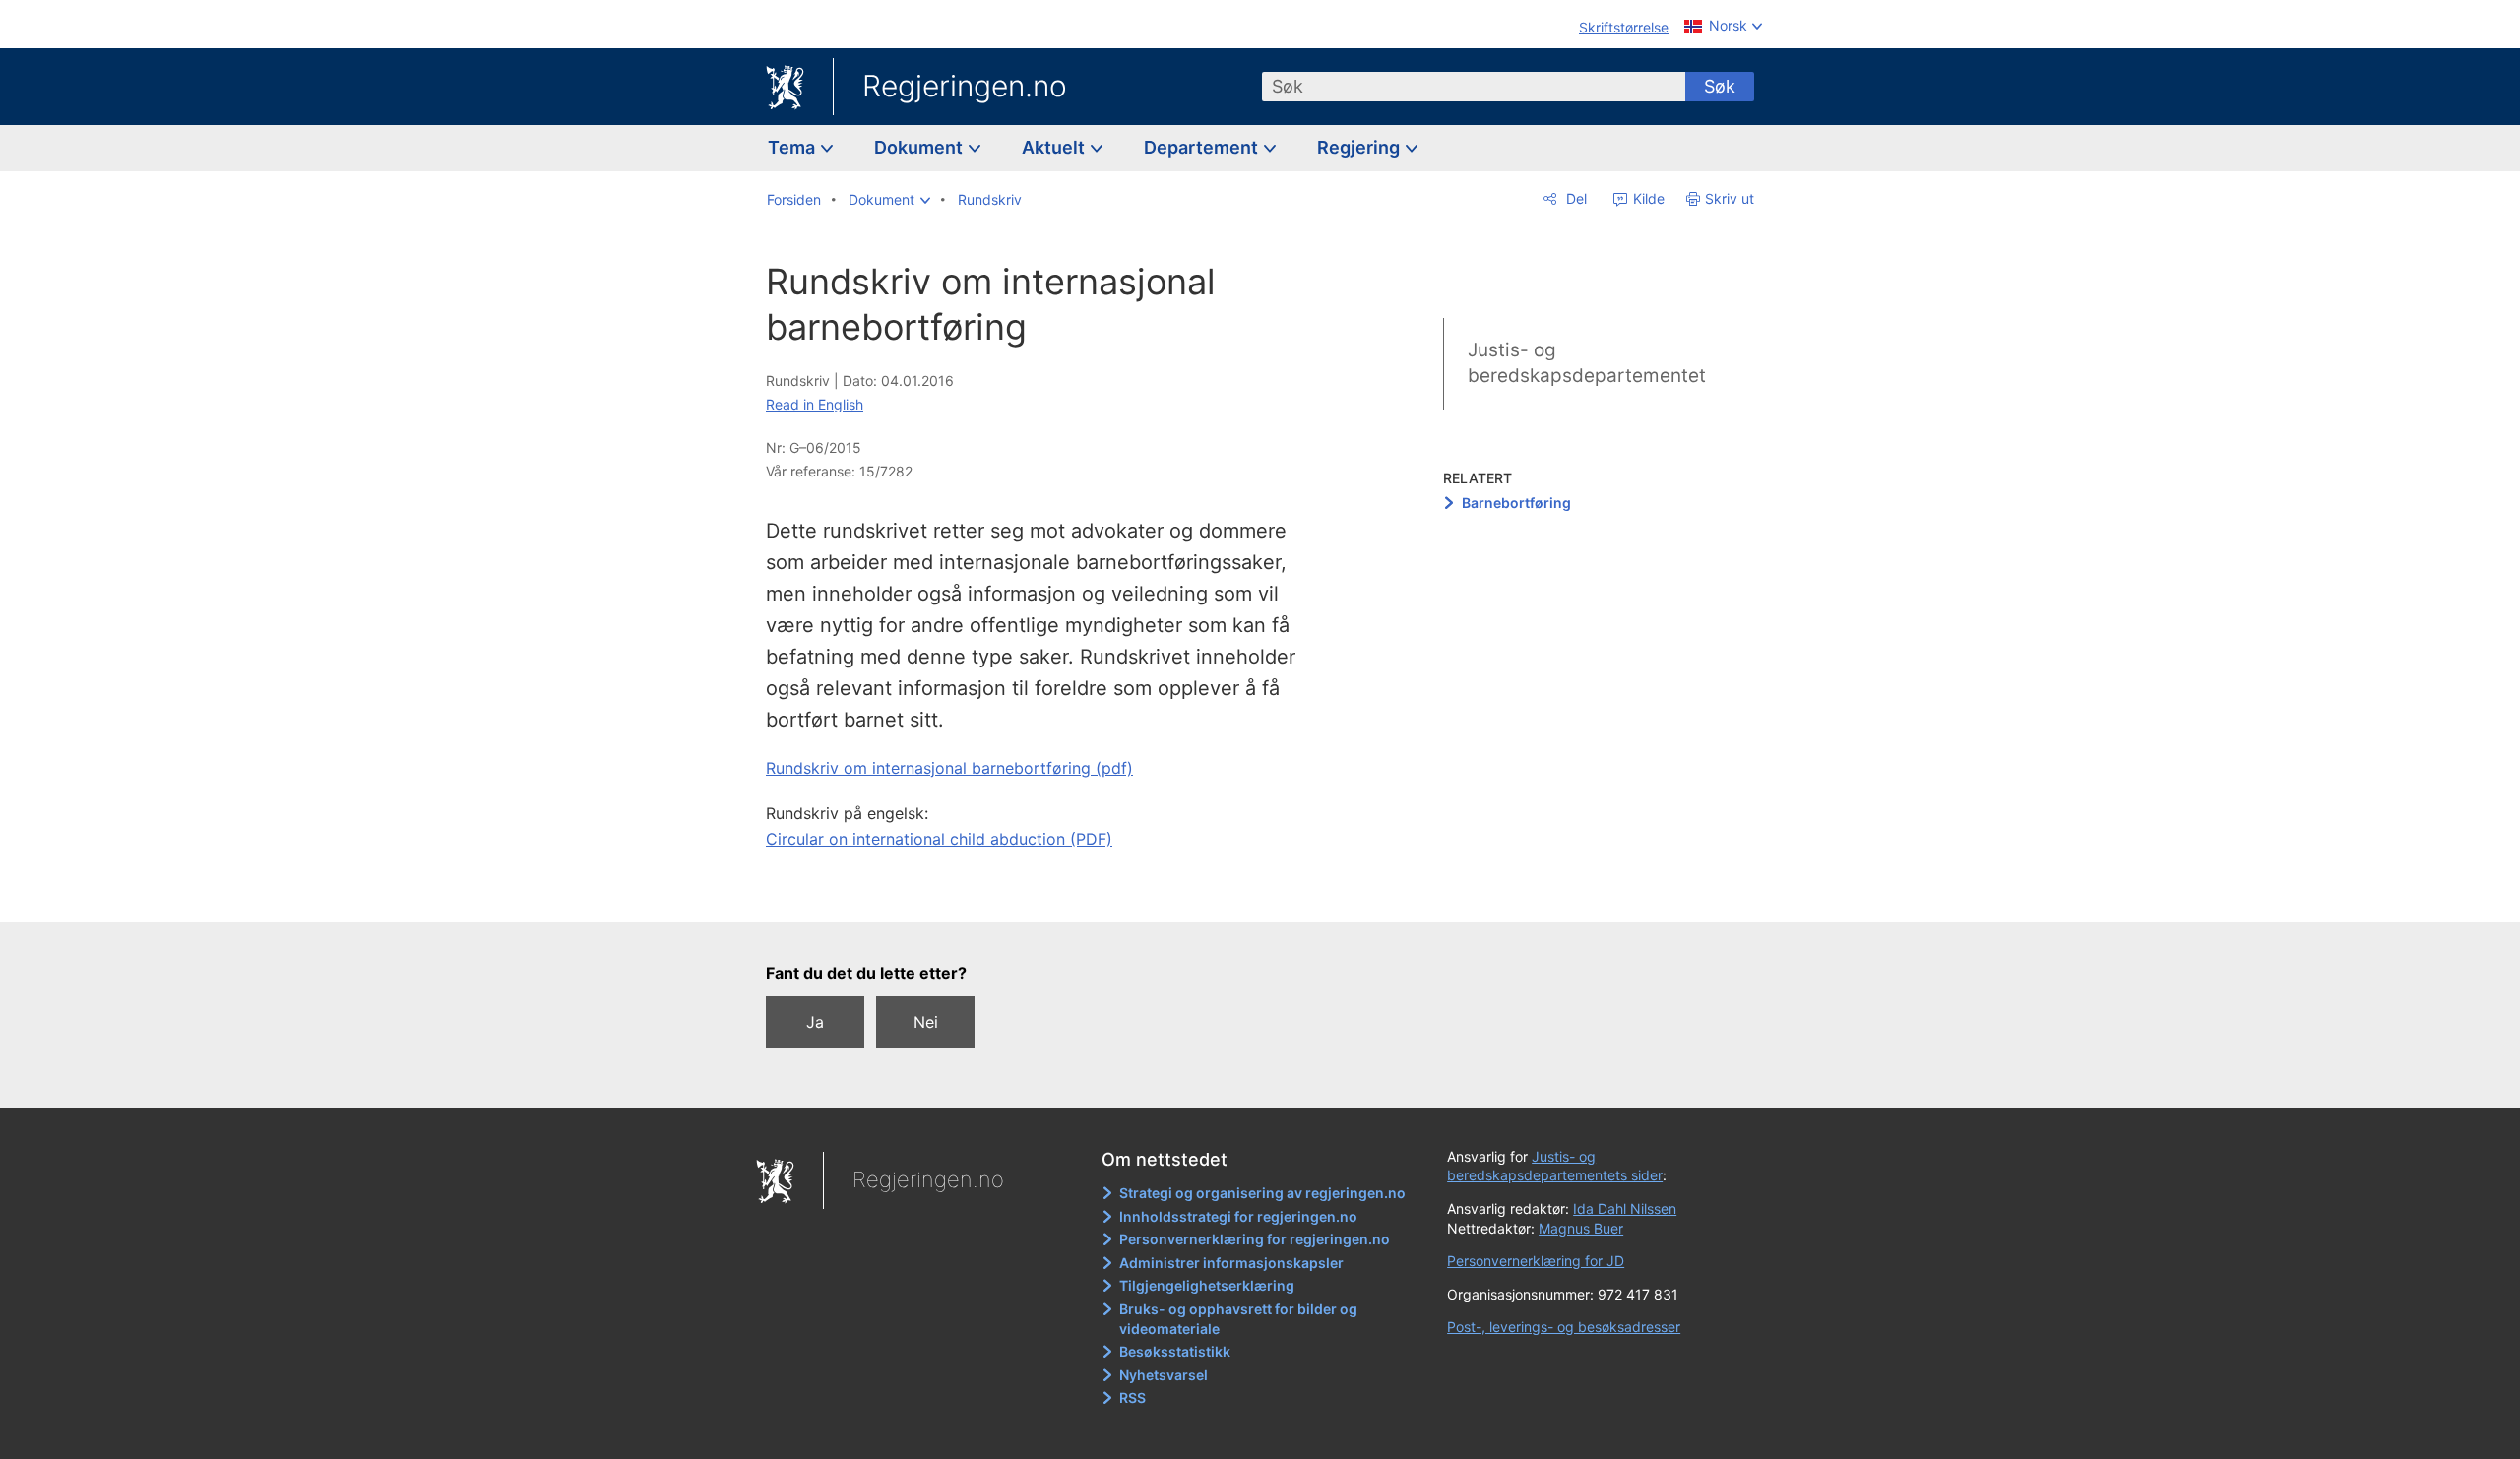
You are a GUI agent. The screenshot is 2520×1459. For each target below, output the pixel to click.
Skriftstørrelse (1624, 27)
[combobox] (1474, 87)
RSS (1133, 1397)
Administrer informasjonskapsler (1231, 1263)
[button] (889, 200)
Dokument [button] (920, 147)
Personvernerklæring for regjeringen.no (1255, 1239)
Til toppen (1052, 893)
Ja (815, 1022)
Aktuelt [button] (1055, 147)
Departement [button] (1203, 147)
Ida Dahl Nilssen (1625, 1208)
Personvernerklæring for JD (1536, 1261)
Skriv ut (1730, 198)
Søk (1720, 86)
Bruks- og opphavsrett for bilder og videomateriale (1238, 1319)
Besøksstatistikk (1175, 1351)
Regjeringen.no (965, 86)
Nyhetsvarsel (1164, 1375)
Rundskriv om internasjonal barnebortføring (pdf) (949, 768)
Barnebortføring (1516, 503)
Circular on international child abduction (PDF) (939, 839)
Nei (926, 1022)
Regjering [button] (1360, 147)
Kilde (1647, 198)
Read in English (815, 404)
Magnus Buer (1581, 1228)
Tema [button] (793, 147)
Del (1575, 198)
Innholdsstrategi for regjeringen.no (1238, 1216)
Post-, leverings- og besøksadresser (1564, 1327)
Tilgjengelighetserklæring (1207, 1285)
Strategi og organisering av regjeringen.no (1262, 1193)
